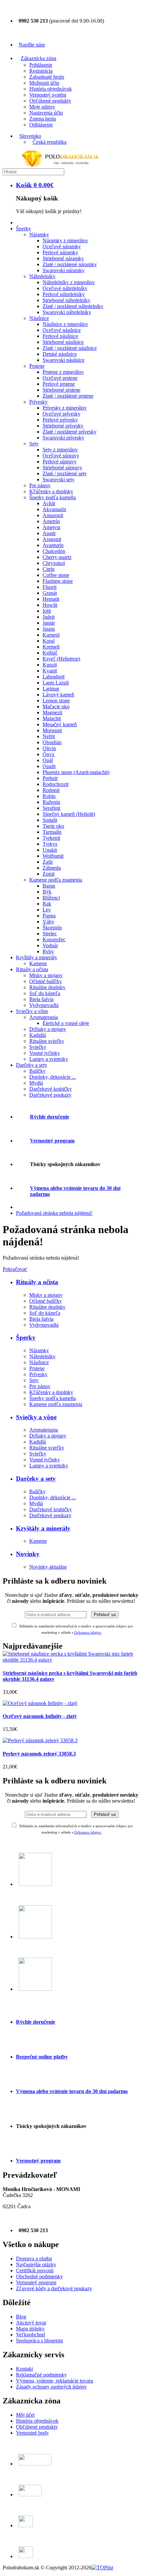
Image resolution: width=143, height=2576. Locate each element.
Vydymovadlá (44, 1325)
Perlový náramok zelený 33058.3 (39, 1754)
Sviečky (38, 1454)
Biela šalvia (41, 1319)
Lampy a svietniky (49, 1466)
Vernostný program (52, 1141)
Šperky (26, 1337)
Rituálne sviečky (47, 1448)
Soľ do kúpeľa (45, 1313)
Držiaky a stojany (48, 1436)
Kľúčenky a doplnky (51, 1392)
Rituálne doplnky (47, 1307)
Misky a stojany (46, 1295)
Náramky (39, 1350)
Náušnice (39, 1362)
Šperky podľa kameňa (53, 1398)
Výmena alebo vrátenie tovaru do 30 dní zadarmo (72, 2091)
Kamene (38, 1541)
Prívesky (38, 1374)
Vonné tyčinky (45, 1460)
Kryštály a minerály (43, 1528)
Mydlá (36, 1503)
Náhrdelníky (42, 1356)
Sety (34, 1380)
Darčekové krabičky (51, 1509)
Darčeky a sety (36, 1479)
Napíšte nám (32, 45)
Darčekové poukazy (50, 1515)
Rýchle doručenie (50, 1117)
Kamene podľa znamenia (56, 1404)
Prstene (37, 1368)
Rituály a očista (37, 1282)
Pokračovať (15, 1269)
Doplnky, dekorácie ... (53, 1497)
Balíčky (37, 1491)
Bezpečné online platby (42, 2057)
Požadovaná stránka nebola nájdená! (54, 1213)
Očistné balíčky (46, 1301)
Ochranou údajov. (88, 1832)
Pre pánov (40, 1386)
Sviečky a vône (36, 1417)
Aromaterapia (44, 1430)
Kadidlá (38, 1442)
